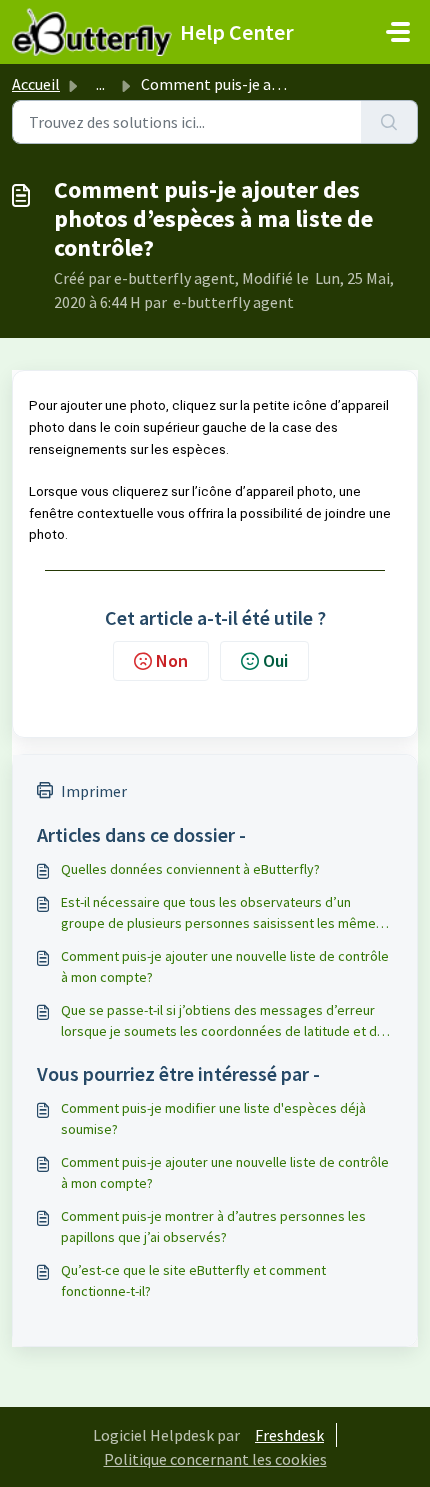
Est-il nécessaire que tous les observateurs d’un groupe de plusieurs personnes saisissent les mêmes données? (222, 913)
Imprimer (94, 791)
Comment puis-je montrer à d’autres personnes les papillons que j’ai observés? (213, 1226)
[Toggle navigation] (398, 32)
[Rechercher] (389, 122)
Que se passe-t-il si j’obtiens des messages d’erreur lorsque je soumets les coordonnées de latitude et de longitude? (223, 1021)
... (100, 84)
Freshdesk (289, 1435)
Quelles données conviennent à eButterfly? (190, 869)
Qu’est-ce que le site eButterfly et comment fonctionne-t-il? (193, 1280)
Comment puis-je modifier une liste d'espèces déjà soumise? (213, 1118)
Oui (275, 660)
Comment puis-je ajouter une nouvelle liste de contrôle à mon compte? (225, 966)
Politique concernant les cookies (215, 1459)
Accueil (36, 84)
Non (172, 660)
